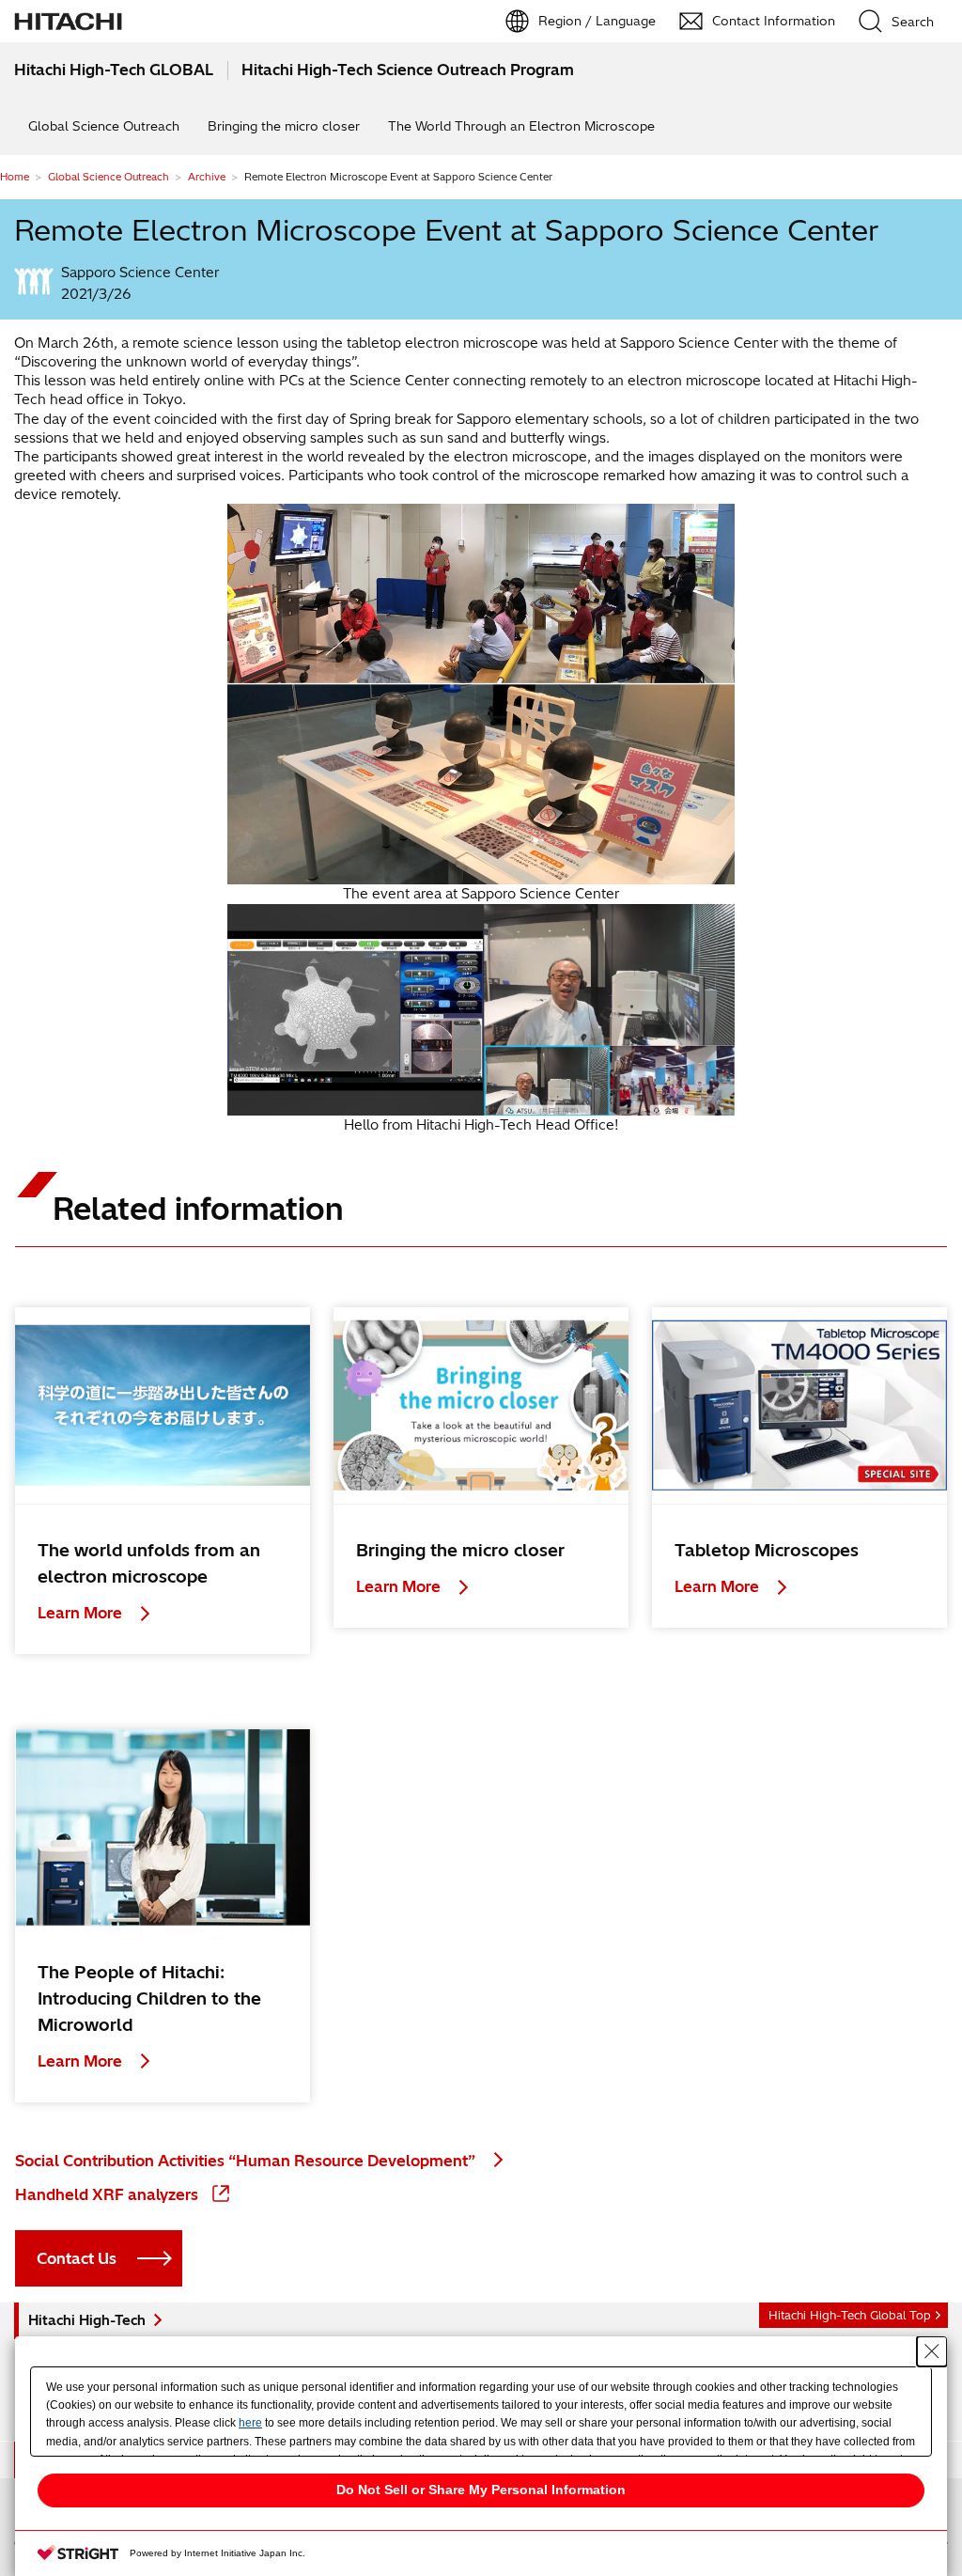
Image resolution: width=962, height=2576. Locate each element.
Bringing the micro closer (284, 126)
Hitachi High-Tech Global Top (850, 2315)
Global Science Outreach (104, 126)
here (250, 2423)
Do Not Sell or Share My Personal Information (481, 2490)
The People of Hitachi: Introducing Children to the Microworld (149, 1998)
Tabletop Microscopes (767, 1550)
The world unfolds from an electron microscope (149, 1563)
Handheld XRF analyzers (109, 2194)
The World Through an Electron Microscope (521, 126)
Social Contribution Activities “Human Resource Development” (247, 2161)
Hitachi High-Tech (87, 2320)
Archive (207, 177)
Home (15, 177)
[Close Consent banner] (932, 2351)
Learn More (82, 1613)
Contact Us (77, 2258)
